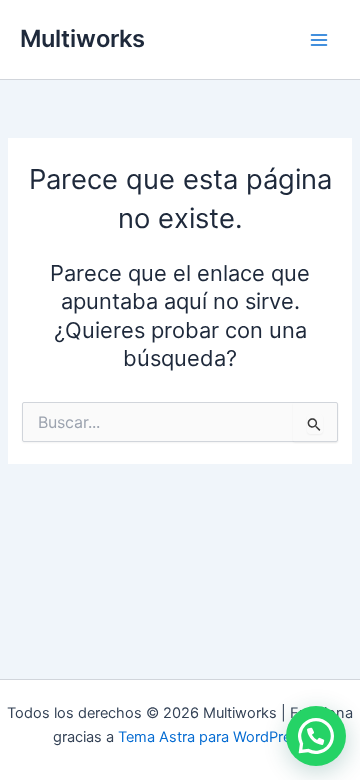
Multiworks (82, 38)
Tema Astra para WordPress (212, 737)
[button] (316, 736)
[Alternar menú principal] (319, 40)
